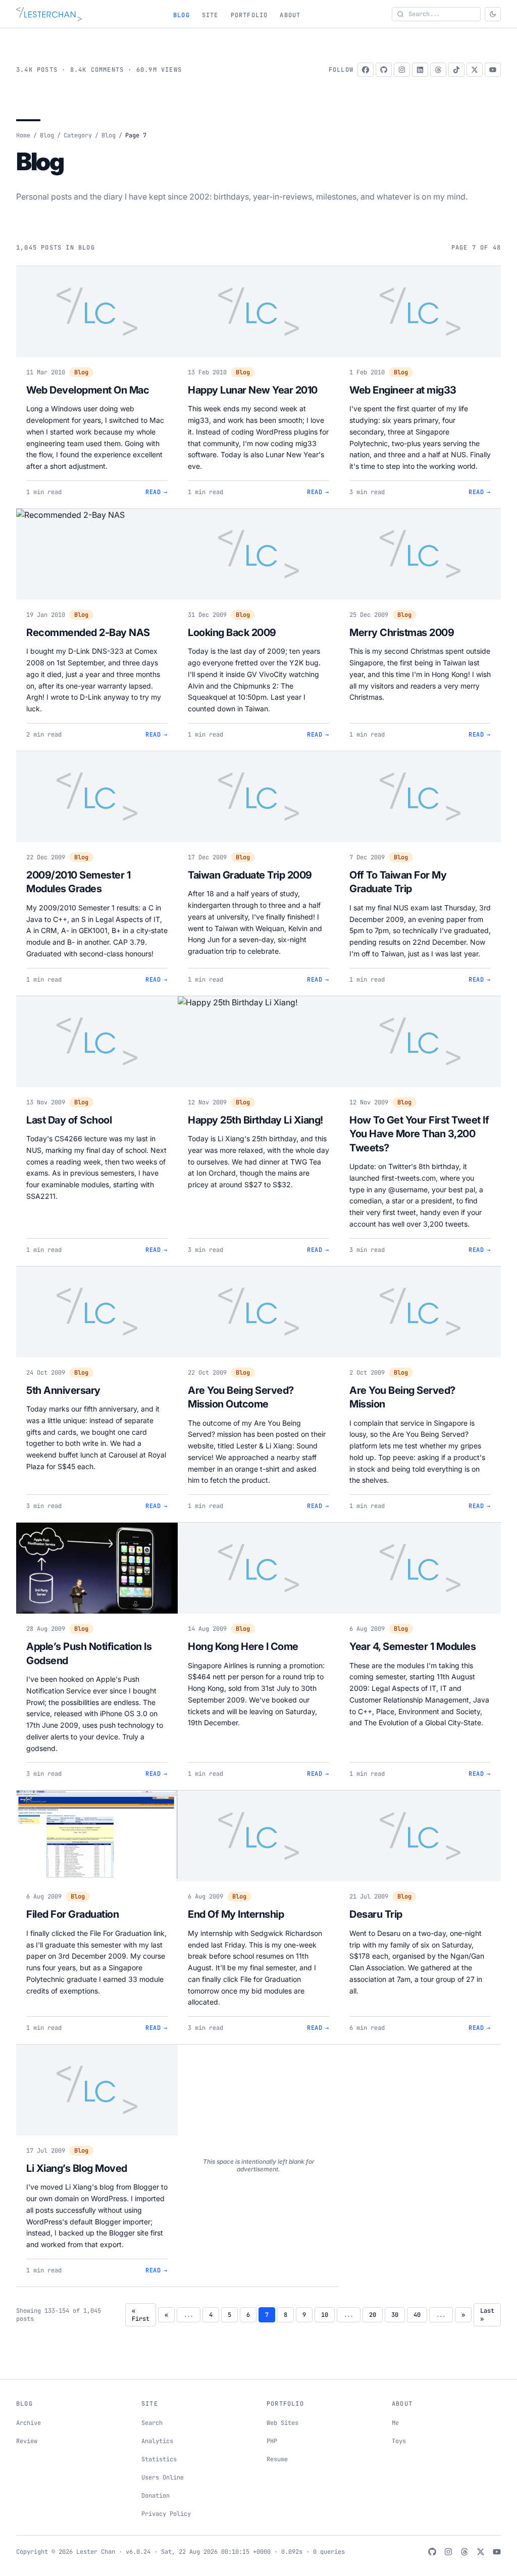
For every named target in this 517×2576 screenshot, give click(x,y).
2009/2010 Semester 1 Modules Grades (78, 882)
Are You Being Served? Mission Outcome (241, 1397)
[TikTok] (456, 70)
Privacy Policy (166, 2514)
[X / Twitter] (475, 70)
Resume (277, 2459)
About (290, 15)
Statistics (159, 2459)
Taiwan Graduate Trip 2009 (250, 875)
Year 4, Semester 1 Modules (412, 1646)
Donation (156, 2496)
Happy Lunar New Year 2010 (253, 390)
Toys (399, 2441)
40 (417, 2315)
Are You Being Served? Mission (402, 1397)
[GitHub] (384, 70)
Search (152, 2423)
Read (157, 492)
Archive (29, 2423)
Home (23, 135)
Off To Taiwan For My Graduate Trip (398, 882)
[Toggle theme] (493, 14)
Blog (182, 15)
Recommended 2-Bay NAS (88, 633)
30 (395, 2315)
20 (373, 2315)
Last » (487, 2315)
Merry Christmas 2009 (402, 633)
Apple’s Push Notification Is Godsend (89, 1654)
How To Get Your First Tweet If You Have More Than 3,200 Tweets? (419, 1134)
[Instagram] (402, 70)
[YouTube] (493, 70)
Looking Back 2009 (232, 633)
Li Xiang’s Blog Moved (77, 2168)
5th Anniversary (63, 1390)
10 (325, 2315)
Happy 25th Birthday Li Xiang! (255, 1120)
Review (27, 2441)
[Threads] (438, 70)
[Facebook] (366, 70)
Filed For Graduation (72, 1914)
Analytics (157, 2441)
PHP (272, 2441)
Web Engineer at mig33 (403, 390)
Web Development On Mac (88, 390)
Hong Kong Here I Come (243, 1646)
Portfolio (249, 15)
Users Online (163, 2477)
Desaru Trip (376, 1914)
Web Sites (282, 2423)
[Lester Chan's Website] (49, 14)
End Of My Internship (236, 1914)
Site (210, 15)
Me (395, 2423)
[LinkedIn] (420, 70)
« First (141, 2315)
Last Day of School (69, 1120)
